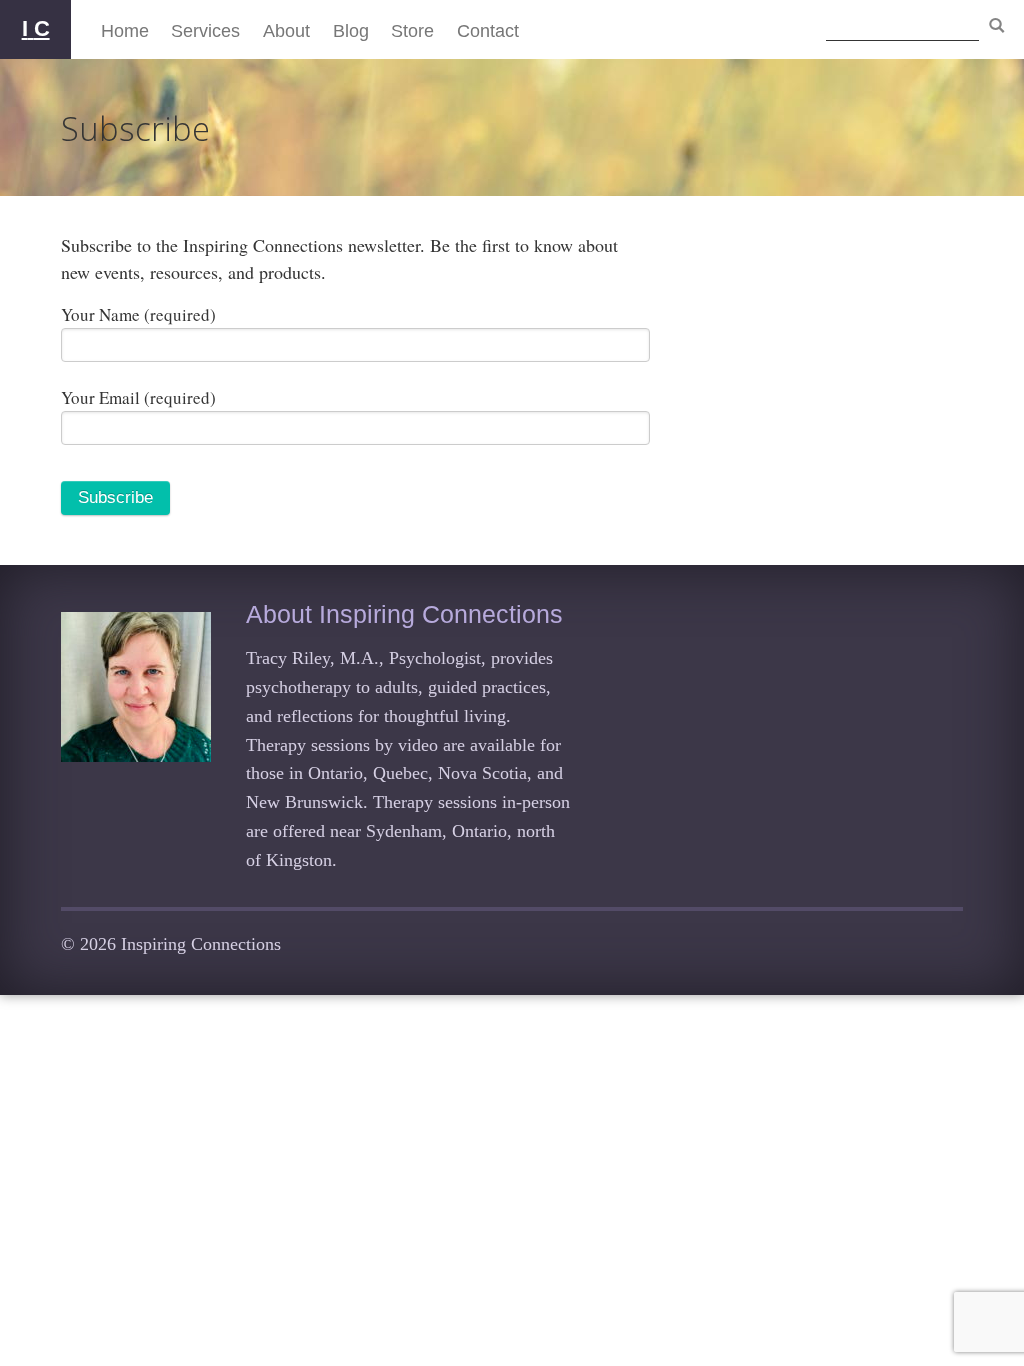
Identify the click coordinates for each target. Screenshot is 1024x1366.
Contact (488, 31)
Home (125, 31)
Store (412, 31)
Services (205, 31)
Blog (351, 31)
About (286, 31)
